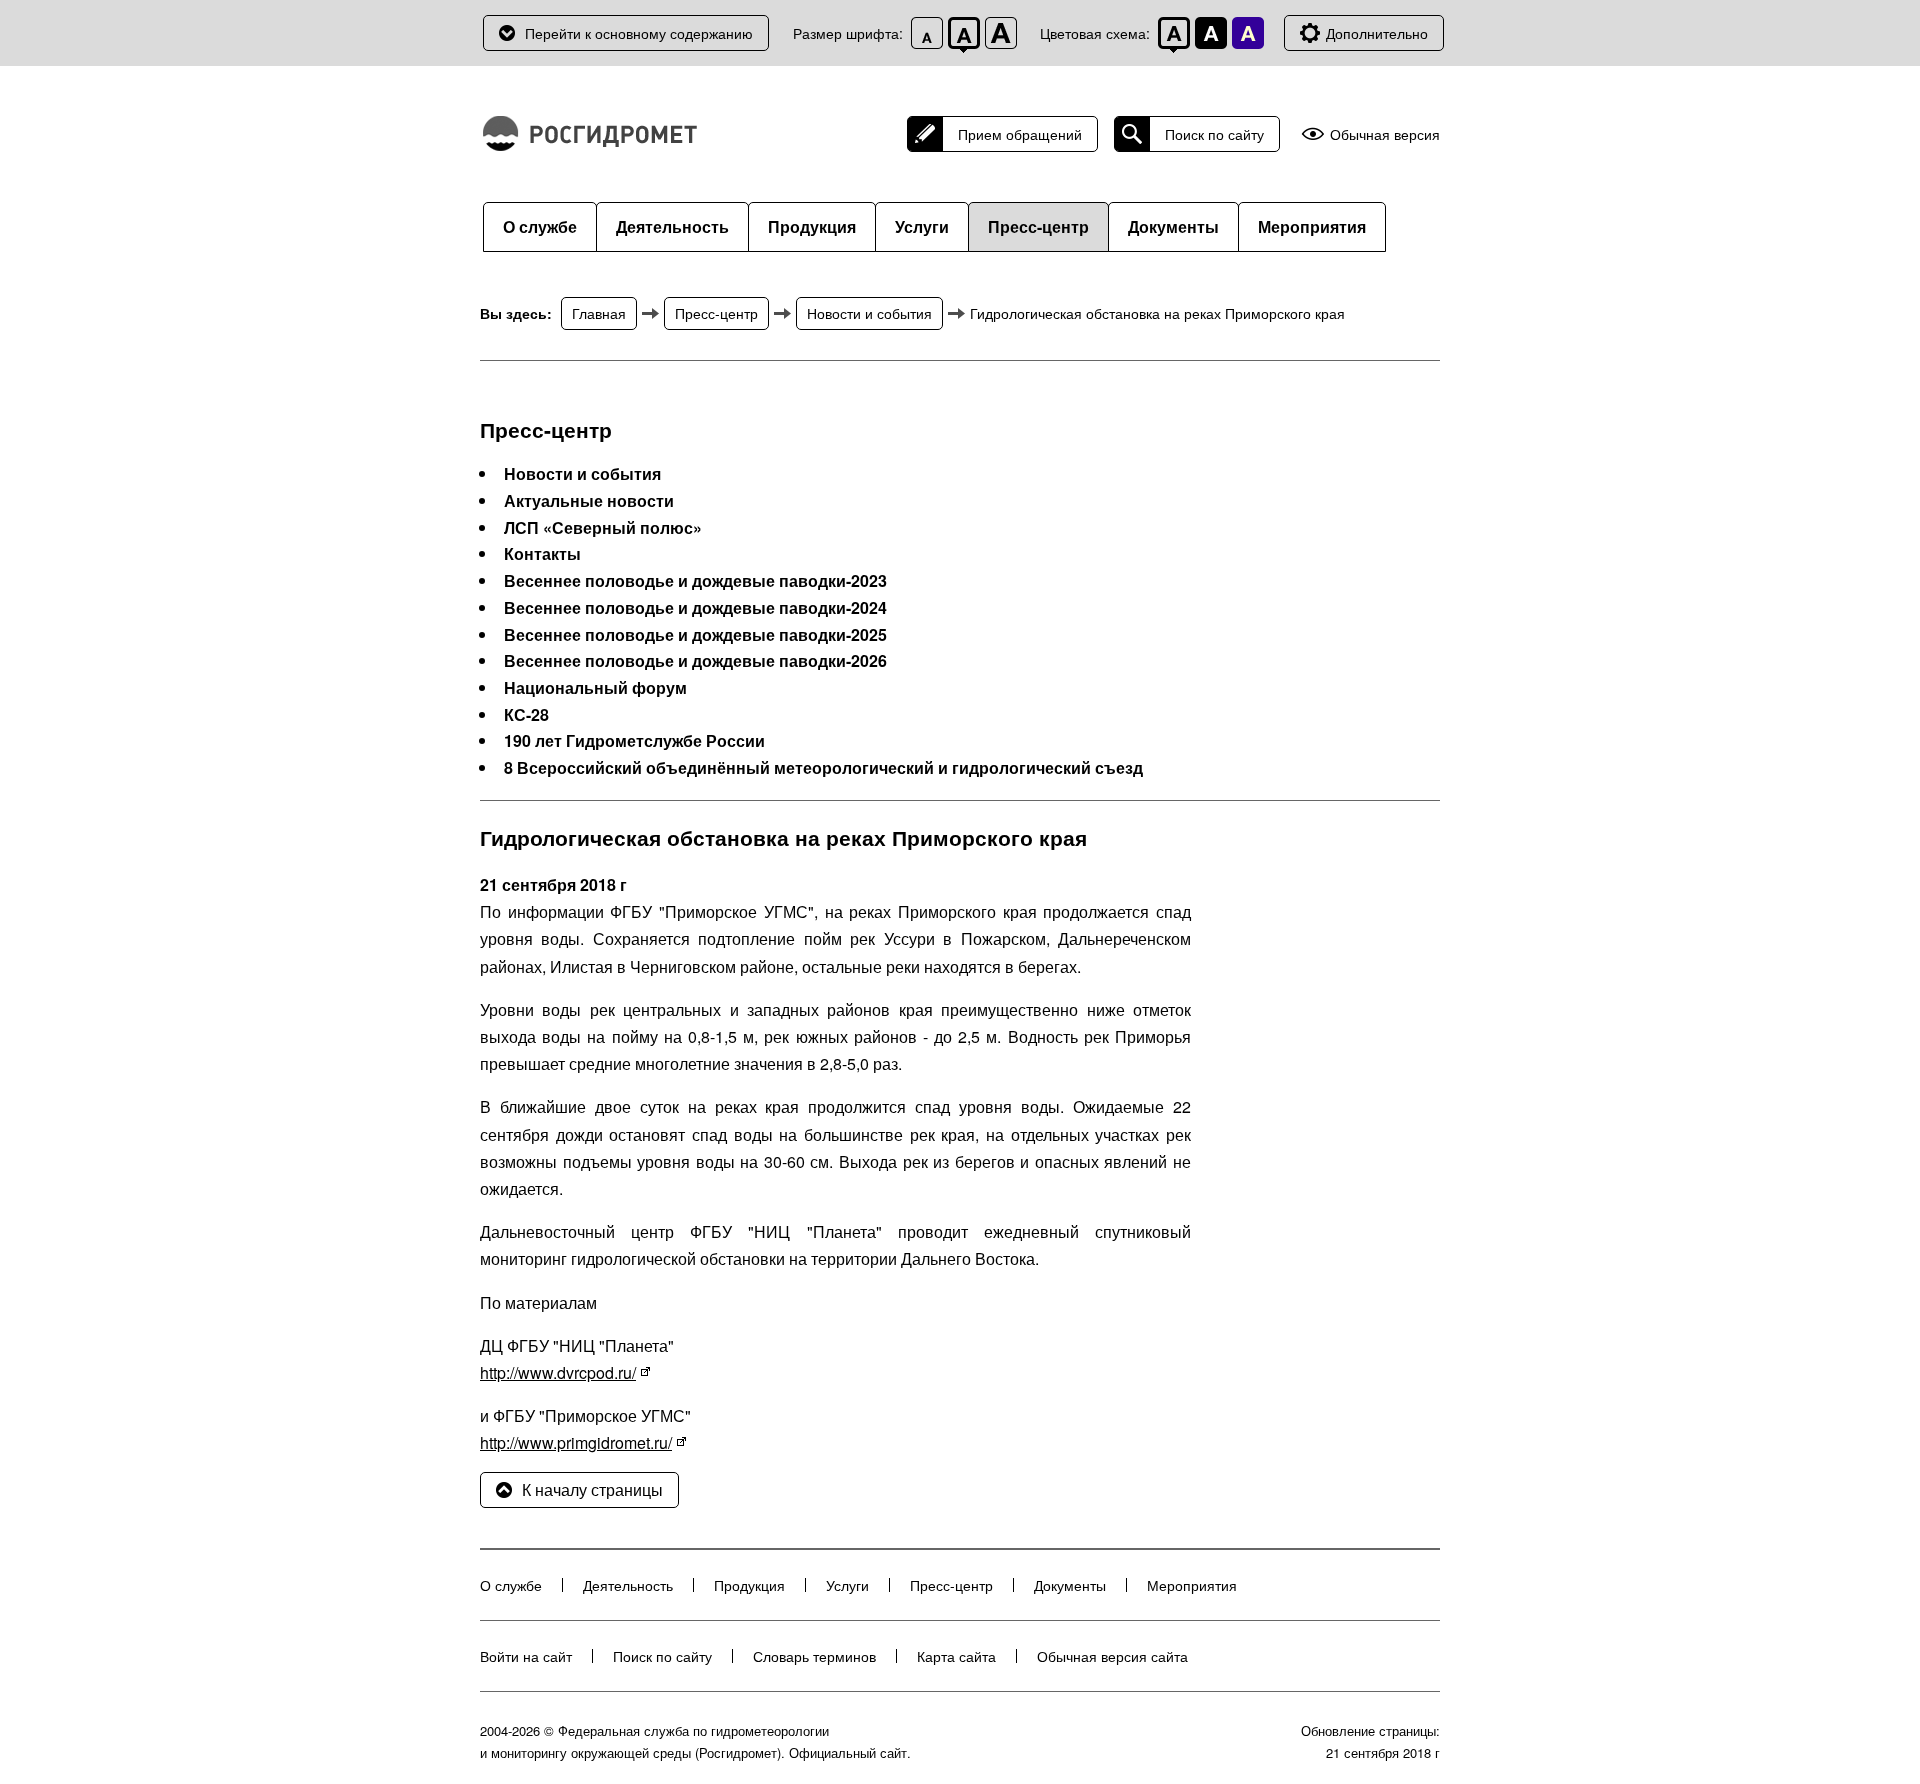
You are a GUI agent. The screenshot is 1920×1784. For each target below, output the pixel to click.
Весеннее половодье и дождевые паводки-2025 (695, 635)
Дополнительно (1377, 33)
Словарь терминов (814, 1656)
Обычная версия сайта (1112, 1656)
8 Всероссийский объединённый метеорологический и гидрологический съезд (823, 768)
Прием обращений (1020, 134)
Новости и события (869, 313)
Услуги (922, 226)
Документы (1173, 226)
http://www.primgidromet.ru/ (576, 1442)
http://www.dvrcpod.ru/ (558, 1372)
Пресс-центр (1038, 226)
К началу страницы (592, 1489)
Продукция (812, 226)
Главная (599, 313)
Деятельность (672, 226)
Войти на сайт (526, 1656)
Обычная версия (1385, 134)
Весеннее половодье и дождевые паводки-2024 (695, 608)
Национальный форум (595, 688)
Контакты (542, 554)
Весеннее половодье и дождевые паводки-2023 (695, 581)
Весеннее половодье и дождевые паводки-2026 (695, 661)
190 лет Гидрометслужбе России (634, 741)
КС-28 (526, 715)
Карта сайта (956, 1656)
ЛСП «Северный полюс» (603, 528)
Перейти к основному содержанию (639, 33)
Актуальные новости (589, 501)
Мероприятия (1312, 226)
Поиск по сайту (1214, 134)
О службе (540, 226)
